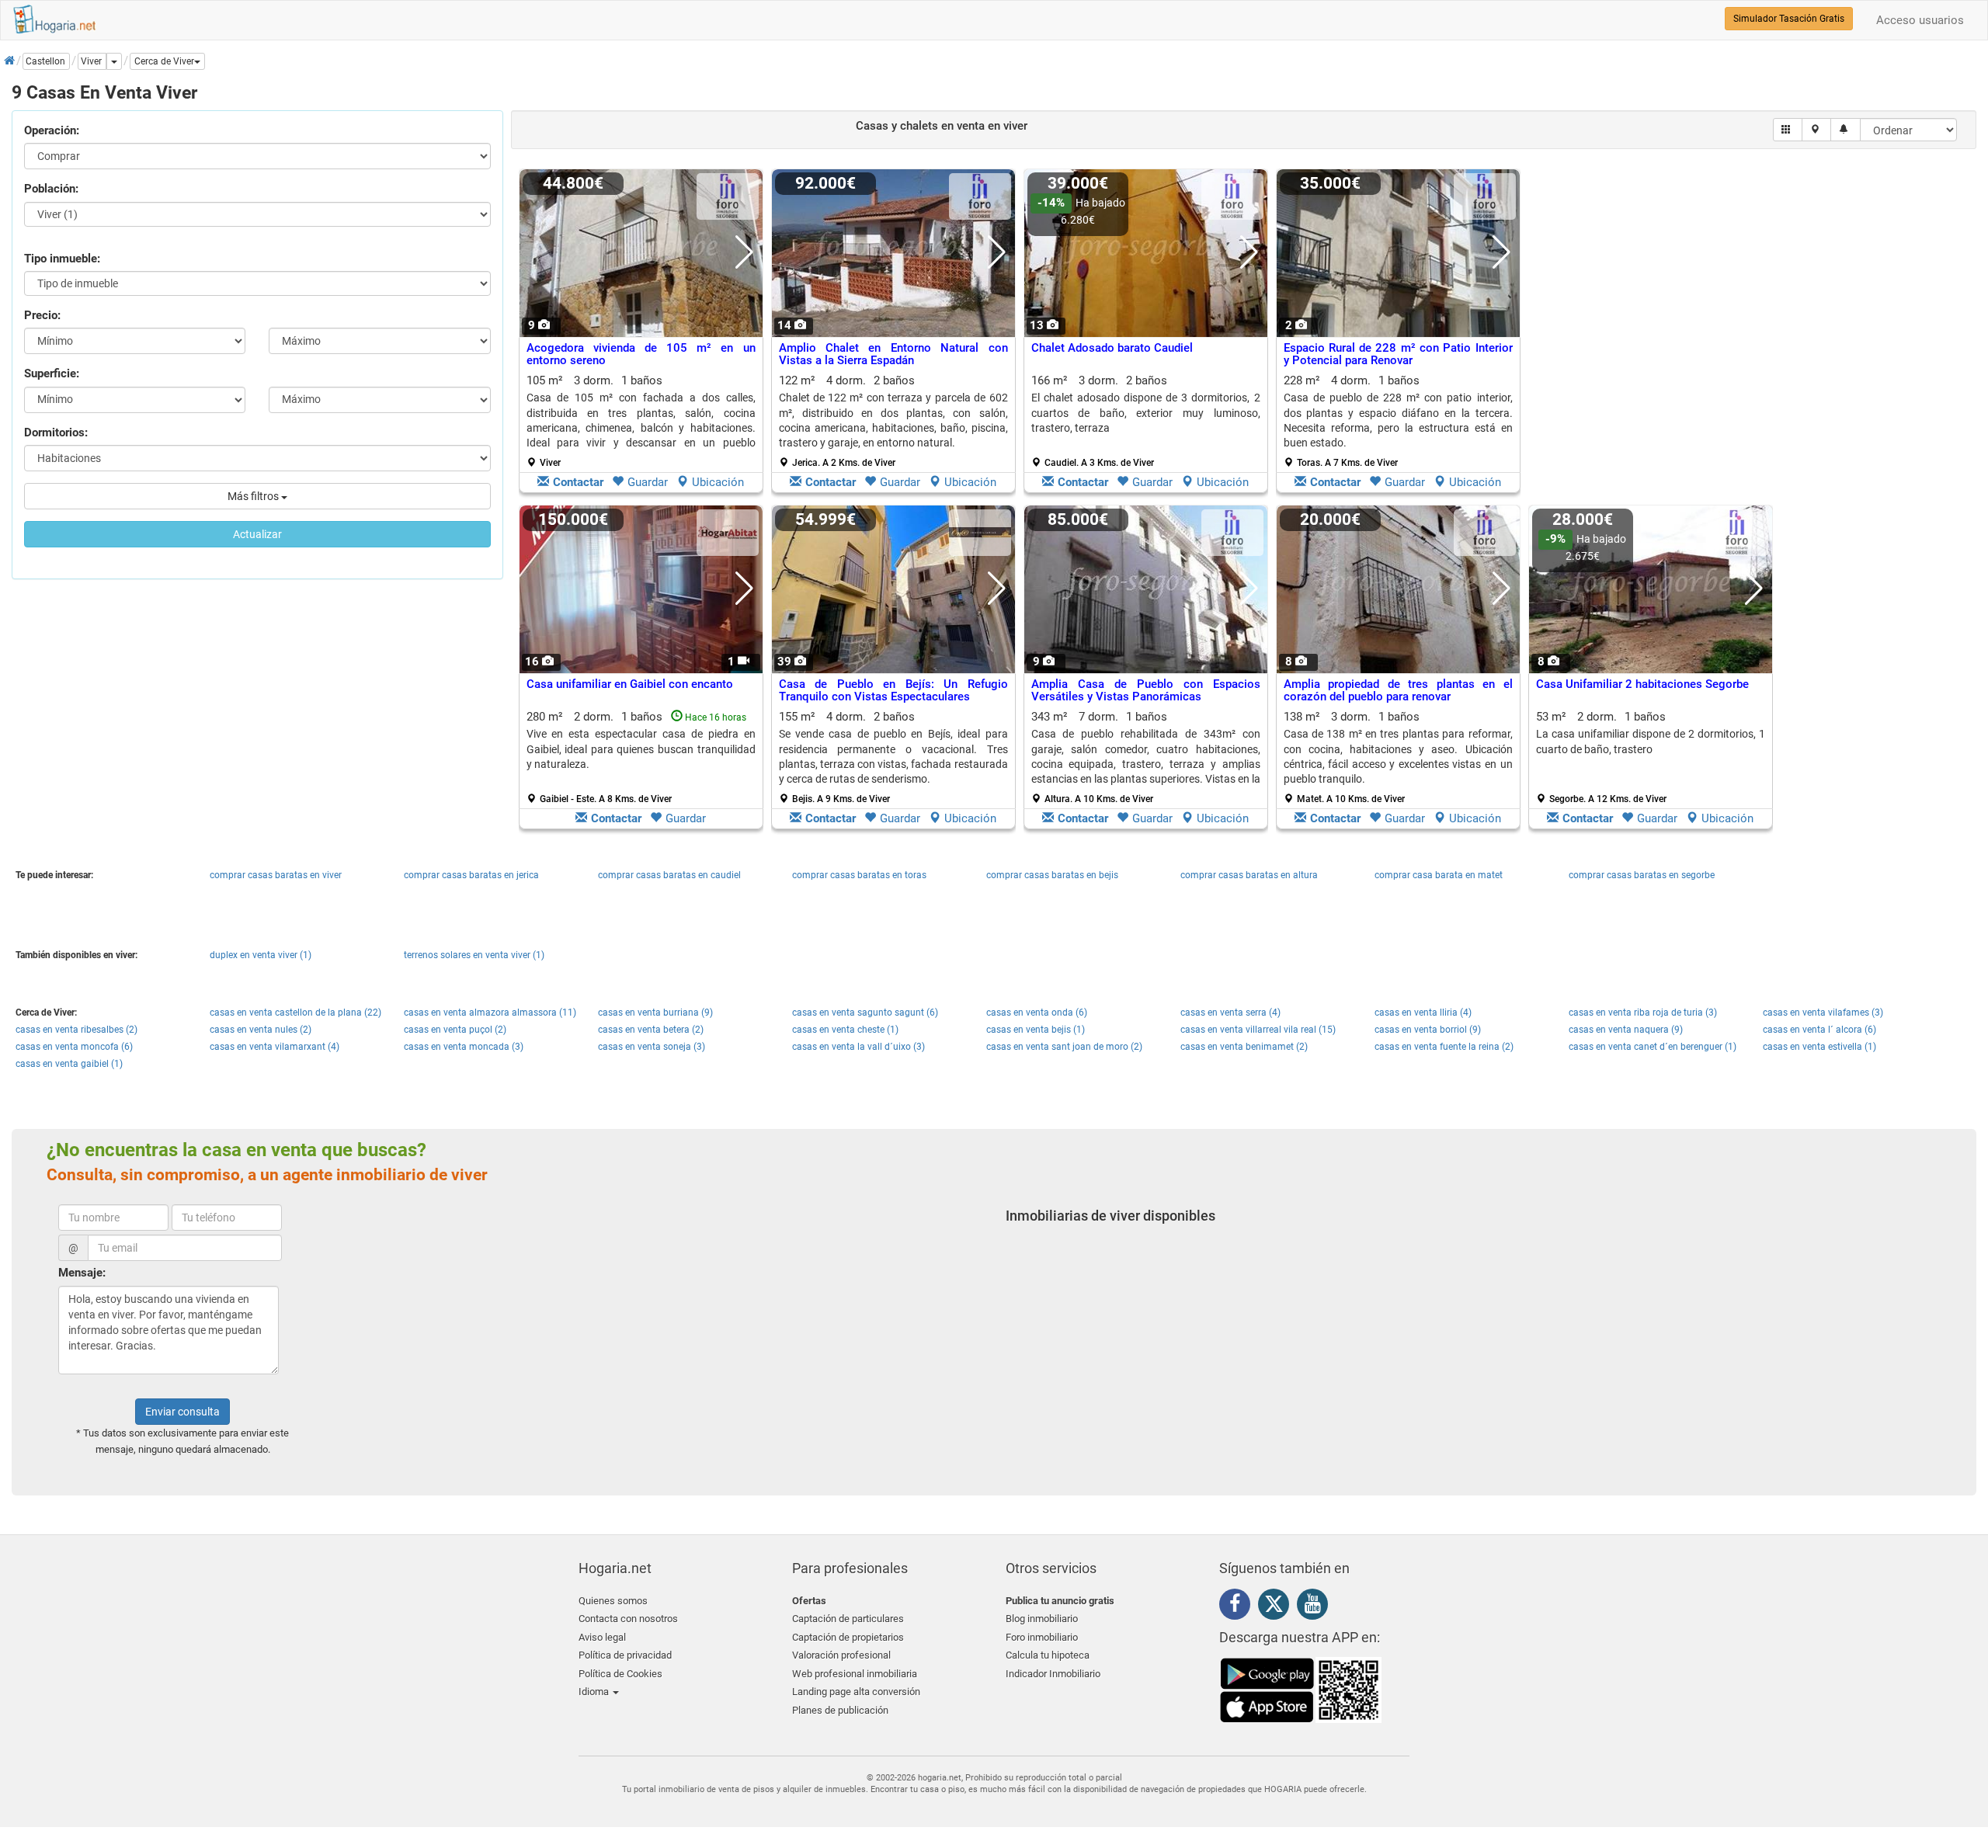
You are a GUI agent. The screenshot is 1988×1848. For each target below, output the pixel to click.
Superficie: (52, 373)
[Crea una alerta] (1846, 130)
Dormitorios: (56, 432)
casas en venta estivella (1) (1819, 1047)
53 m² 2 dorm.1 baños (1651, 757)
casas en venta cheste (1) (845, 1030)
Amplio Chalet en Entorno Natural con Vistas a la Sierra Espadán (893, 354)
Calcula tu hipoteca (1048, 1655)
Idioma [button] (595, 1692)
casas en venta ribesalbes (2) (76, 1030)
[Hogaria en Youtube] (1316, 1607)
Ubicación (718, 482)
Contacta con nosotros (628, 1619)
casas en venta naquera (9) (1626, 1030)
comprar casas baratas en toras (859, 875)
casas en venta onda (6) (1037, 1013)
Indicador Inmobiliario (1053, 1674)
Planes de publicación (840, 1710)
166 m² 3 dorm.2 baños (1146, 421)
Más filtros (254, 496)
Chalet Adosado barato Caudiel (1112, 348)
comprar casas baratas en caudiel (669, 875)
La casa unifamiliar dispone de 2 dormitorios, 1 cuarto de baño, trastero (1651, 741)
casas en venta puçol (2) (455, 1030)
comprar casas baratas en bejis (1052, 875)
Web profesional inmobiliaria (855, 1674)
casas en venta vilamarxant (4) (275, 1047)
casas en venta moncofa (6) (74, 1047)
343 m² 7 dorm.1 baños (1146, 757)
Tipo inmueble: (62, 259)
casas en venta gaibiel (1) (69, 1064)
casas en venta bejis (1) (1036, 1030)
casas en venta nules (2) (261, 1030)
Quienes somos (613, 1601)
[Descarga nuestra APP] (1301, 1690)
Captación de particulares (848, 1619)
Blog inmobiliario (1042, 1619)
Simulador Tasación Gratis (1789, 19)
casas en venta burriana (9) (655, 1013)
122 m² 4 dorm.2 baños (893, 421)
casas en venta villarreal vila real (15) (1258, 1030)
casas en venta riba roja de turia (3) (1643, 1013)
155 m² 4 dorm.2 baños (893, 757)
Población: (51, 189)
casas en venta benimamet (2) (1244, 1047)
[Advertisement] (1651, 335)
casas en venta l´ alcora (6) (1819, 1030)
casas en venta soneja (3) (652, 1047)
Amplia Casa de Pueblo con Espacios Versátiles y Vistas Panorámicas (1146, 691)
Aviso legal (602, 1637)
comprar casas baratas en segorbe (1642, 875)
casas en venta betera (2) (651, 1030)
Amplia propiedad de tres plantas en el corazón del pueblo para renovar (1398, 691)
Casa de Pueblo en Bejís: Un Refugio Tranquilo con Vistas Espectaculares (893, 691)
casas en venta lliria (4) (1423, 1013)
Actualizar (257, 534)
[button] (167, 61)
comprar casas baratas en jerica (471, 875)
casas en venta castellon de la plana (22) (295, 1013)
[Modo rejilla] (1788, 130)
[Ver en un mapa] (1817, 130)
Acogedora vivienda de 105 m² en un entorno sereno (641, 354)
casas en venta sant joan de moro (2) (1064, 1047)
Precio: (42, 315)
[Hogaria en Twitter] (1277, 1607)
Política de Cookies (620, 1674)
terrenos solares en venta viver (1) (474, 955)
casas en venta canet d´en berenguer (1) (1653, 1047)
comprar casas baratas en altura (1249, 875)
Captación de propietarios (848, 1637)
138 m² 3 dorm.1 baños (1398, 757)
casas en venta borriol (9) (1428, 1030)
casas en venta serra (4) (1230, 1013)
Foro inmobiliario (1042, 1637)
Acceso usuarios (1920, 20)
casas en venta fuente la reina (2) (1444, 1047)
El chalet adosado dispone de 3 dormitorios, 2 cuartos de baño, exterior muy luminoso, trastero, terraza (1146, 413)
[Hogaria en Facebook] (1239, 1607)
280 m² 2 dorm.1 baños (641, 757)
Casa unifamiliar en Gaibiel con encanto (630, 684)
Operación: (52, 130)
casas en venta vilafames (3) (1823, 1013)
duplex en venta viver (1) (261, 955)
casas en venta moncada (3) (464, 1047)
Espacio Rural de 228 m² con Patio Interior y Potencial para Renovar (1398, 354)
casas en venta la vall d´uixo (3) (858, 1047)
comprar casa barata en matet (1439, 875)
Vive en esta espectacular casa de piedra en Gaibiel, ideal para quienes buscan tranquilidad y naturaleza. (641, 749)
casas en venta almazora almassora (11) (490, 1013)
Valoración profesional (841, 1655)
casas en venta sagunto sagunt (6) (865, 1013)
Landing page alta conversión (856, 1692)
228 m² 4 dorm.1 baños (1398, 421)
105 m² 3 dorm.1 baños (641, 421)
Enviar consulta (182, 1412)
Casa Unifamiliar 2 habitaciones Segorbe (1642, 684)
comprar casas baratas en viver (276, 875)
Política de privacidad (625, 1655)
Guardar (648, 482)
